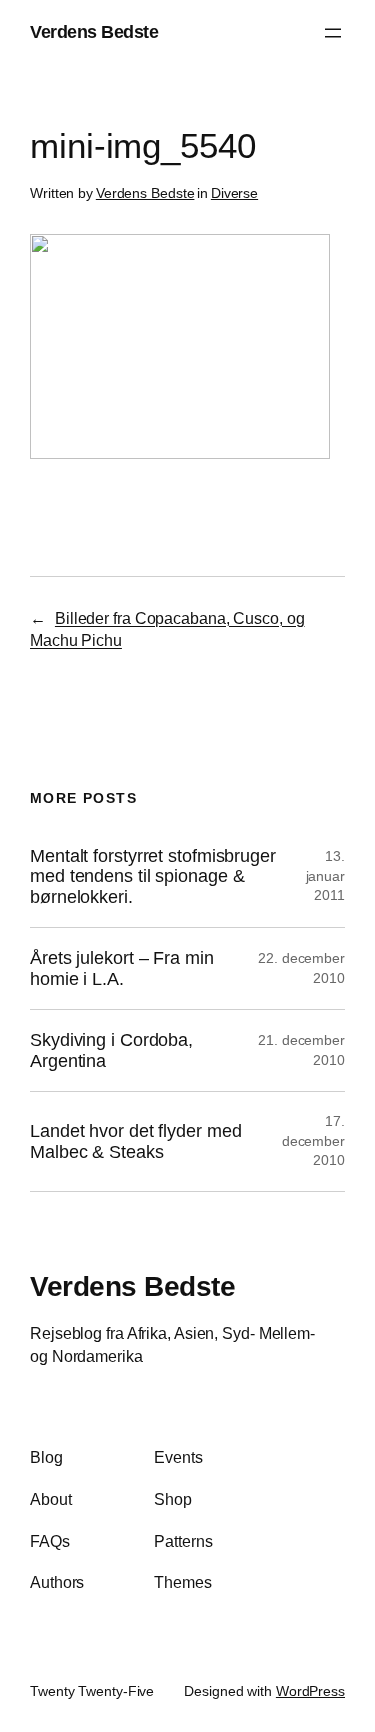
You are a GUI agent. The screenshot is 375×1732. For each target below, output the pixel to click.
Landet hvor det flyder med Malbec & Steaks (135, 1141)
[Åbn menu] (333, 33)
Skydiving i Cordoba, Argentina (111, 1050)
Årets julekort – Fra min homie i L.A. (122, 968)
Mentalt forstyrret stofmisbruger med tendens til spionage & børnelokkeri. (153, 876)
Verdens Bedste (94, 32)
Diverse (234, 193)
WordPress (310, 1691)
